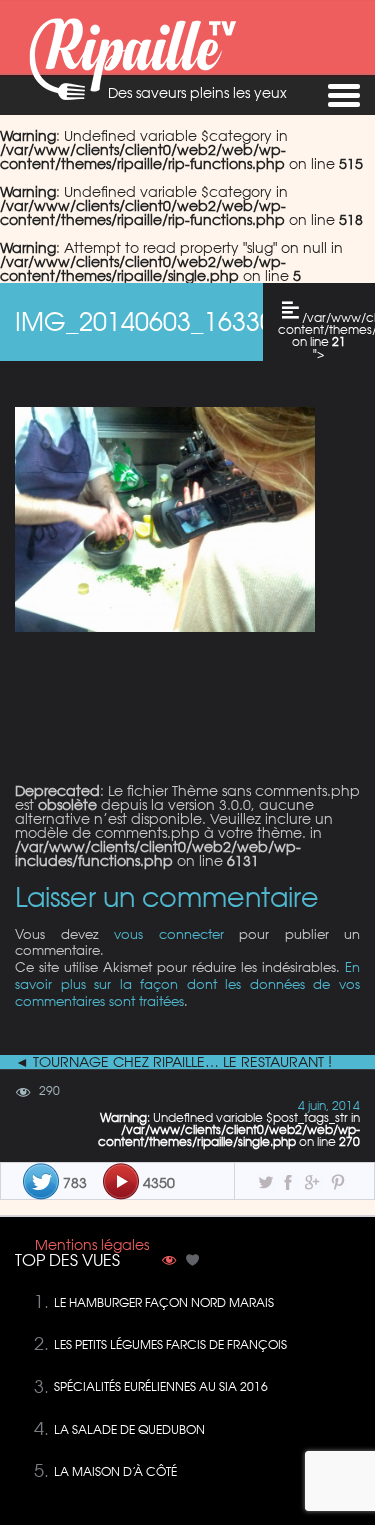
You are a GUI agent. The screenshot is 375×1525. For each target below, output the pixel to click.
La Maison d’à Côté (115, 1471)
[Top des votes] (193, 1262)
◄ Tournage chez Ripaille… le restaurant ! (173, 1062)
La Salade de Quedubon (129, 1429)
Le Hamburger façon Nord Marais (164, 1302)
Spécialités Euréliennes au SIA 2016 (161, 1386)
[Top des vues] (169, 1262)
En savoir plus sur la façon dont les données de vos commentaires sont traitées (187, 983)
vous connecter (169, 933)
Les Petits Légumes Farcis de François (170, 1344)
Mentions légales (92, 1245)
